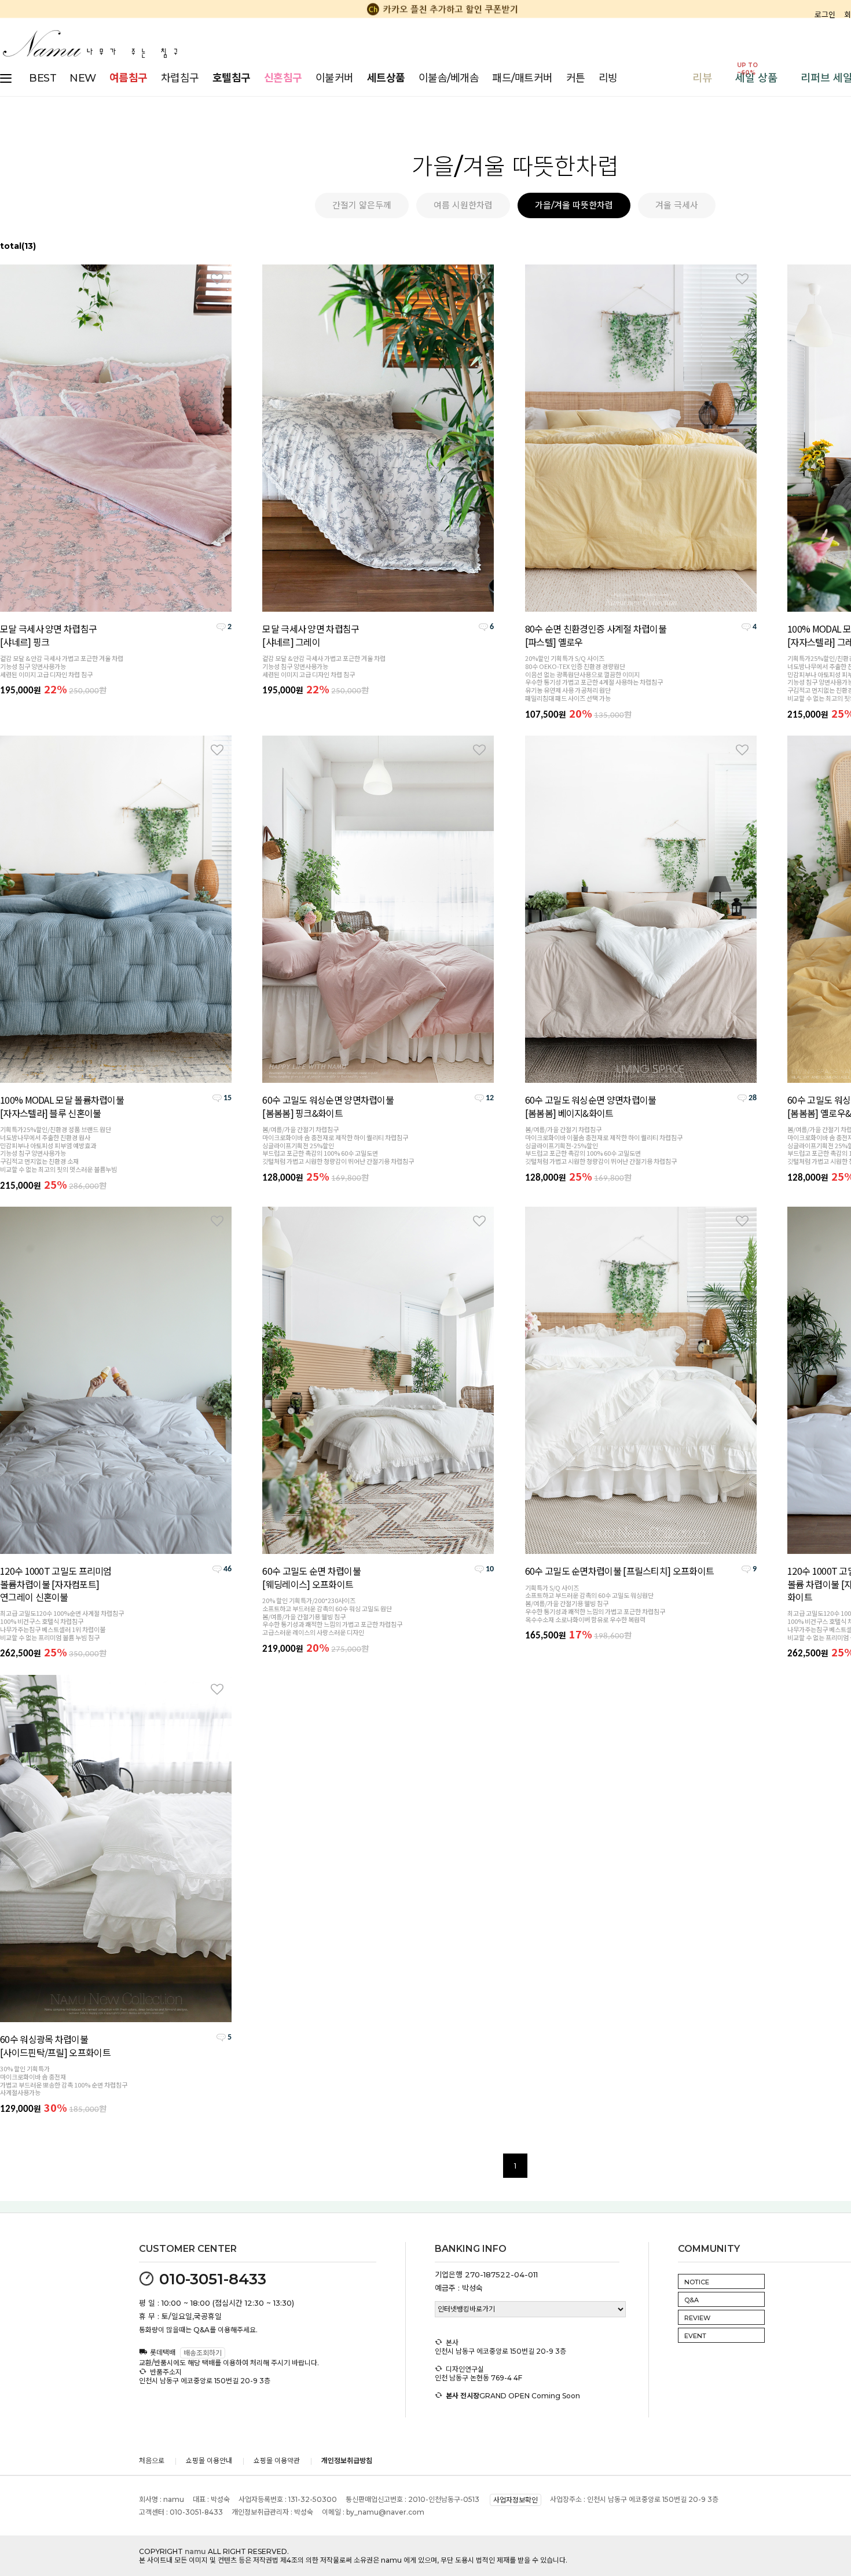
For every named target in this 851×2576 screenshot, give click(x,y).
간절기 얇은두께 (362, 205)
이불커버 (335, 78)
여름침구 (129, 78)
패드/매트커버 (522, 78)
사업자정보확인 (516, 2500)
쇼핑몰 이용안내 (209, 2461)
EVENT (695, 2336)
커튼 (576, 78)
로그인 (825, 14)
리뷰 (702, 78)
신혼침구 (283, 78)
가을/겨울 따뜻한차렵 (574, 205)
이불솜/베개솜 (449, 78)
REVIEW (697, 2318)
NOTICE (697, 2282)
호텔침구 (232, 78)
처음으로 (152, 2461)
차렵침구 (180, 78)
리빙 (608, 78)
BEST (43, 78)
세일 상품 (756, 78)
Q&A (692, 2300)
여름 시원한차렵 (463, 205)
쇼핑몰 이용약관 (277, 2461)
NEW (83, 78)
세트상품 (386, 78)
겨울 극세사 (677, 205)
